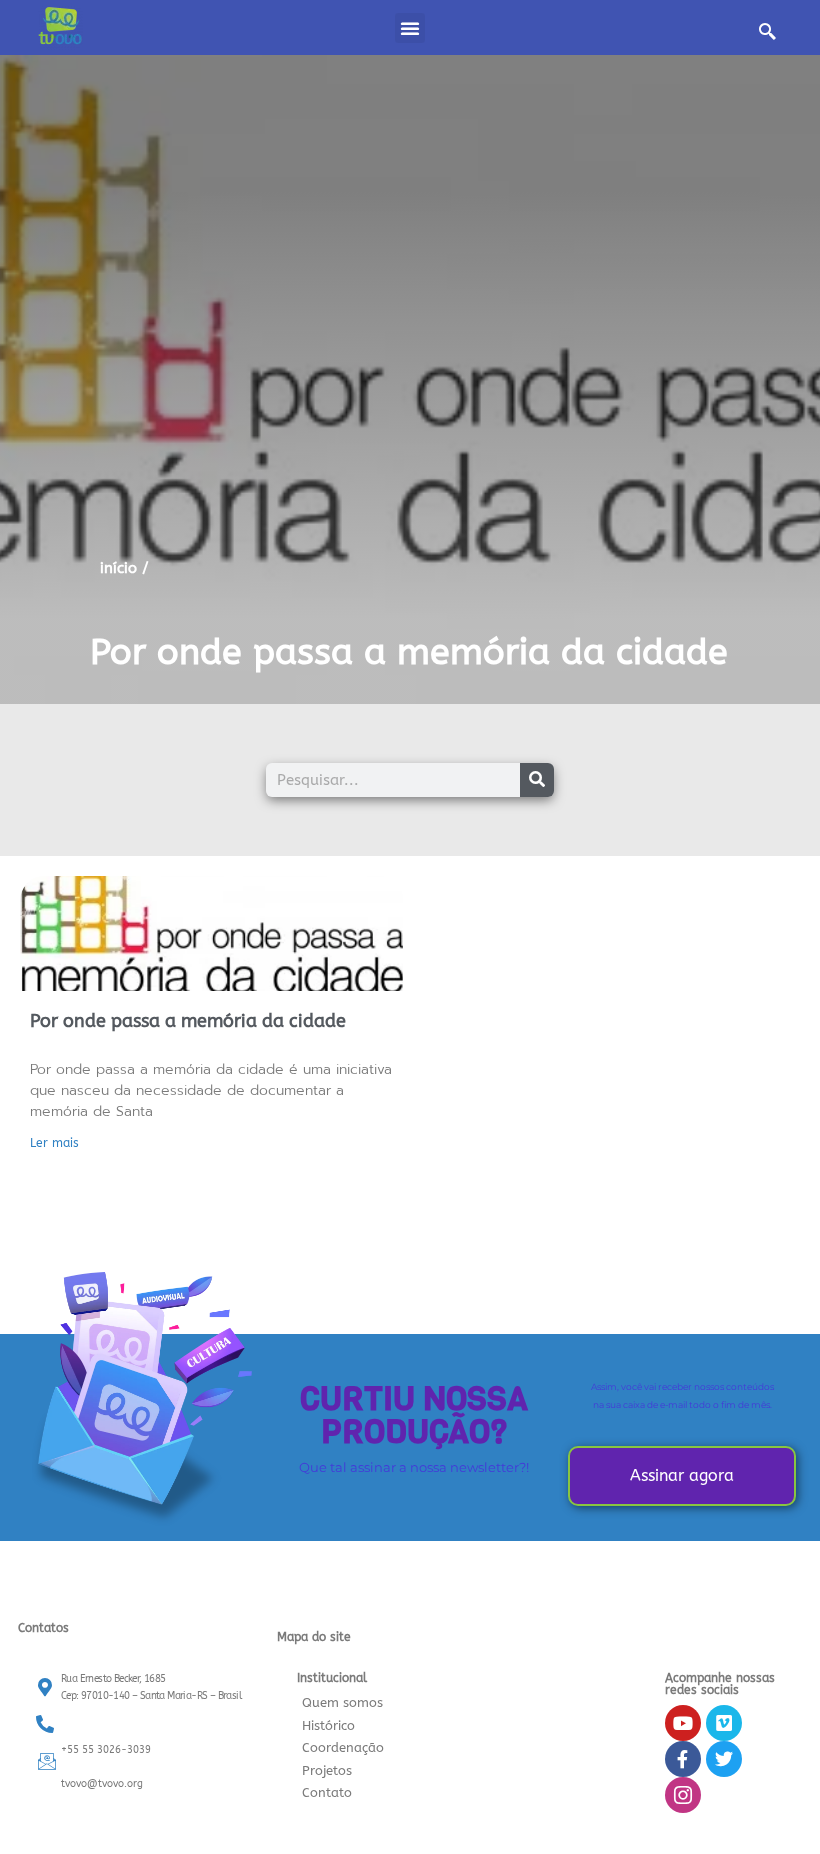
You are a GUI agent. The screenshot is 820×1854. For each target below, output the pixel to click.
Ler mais (54, 1143)
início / (124, 568)
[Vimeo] (724, 1723)
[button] (410, 28)
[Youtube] (683, 1723)
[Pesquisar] (537, 780)
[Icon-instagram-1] (683, 1795)
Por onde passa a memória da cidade (409, 652)
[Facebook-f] (683, 1759)
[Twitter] (724, 1759)
